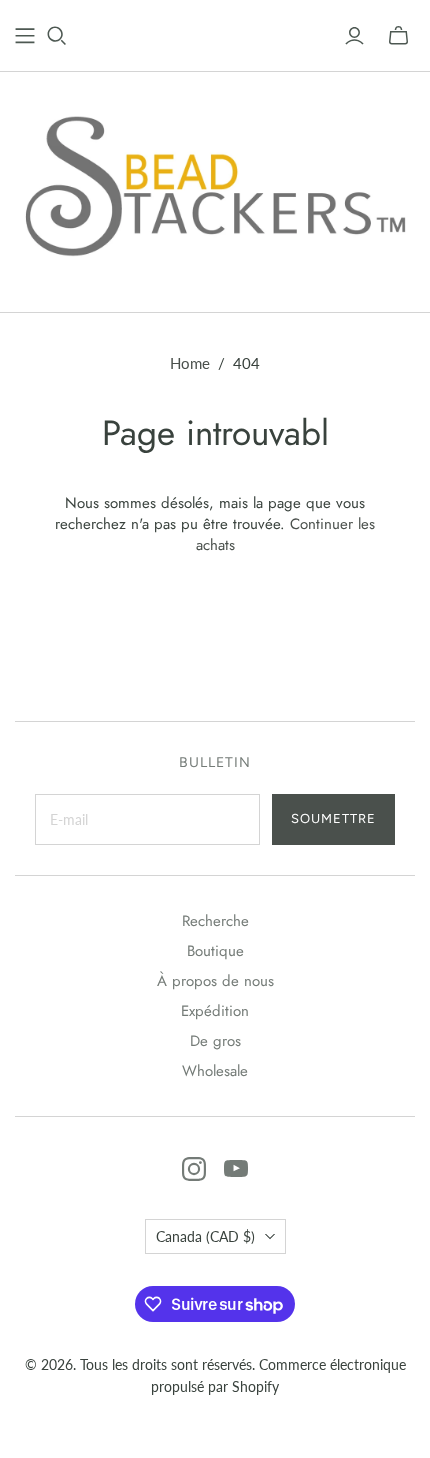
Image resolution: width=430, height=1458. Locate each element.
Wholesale (215, 1071)
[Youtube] (236, 1169)
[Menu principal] (25, 36)
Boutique (215, 951)
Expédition (215, 1011)
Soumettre (333, 818)
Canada (205, 1236)
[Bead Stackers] (215, 187)
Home (190, 363)
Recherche (215, 921)
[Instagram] (194, 1169)
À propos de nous (215, 981)
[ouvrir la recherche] (57, 36)
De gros (215, 1041)
